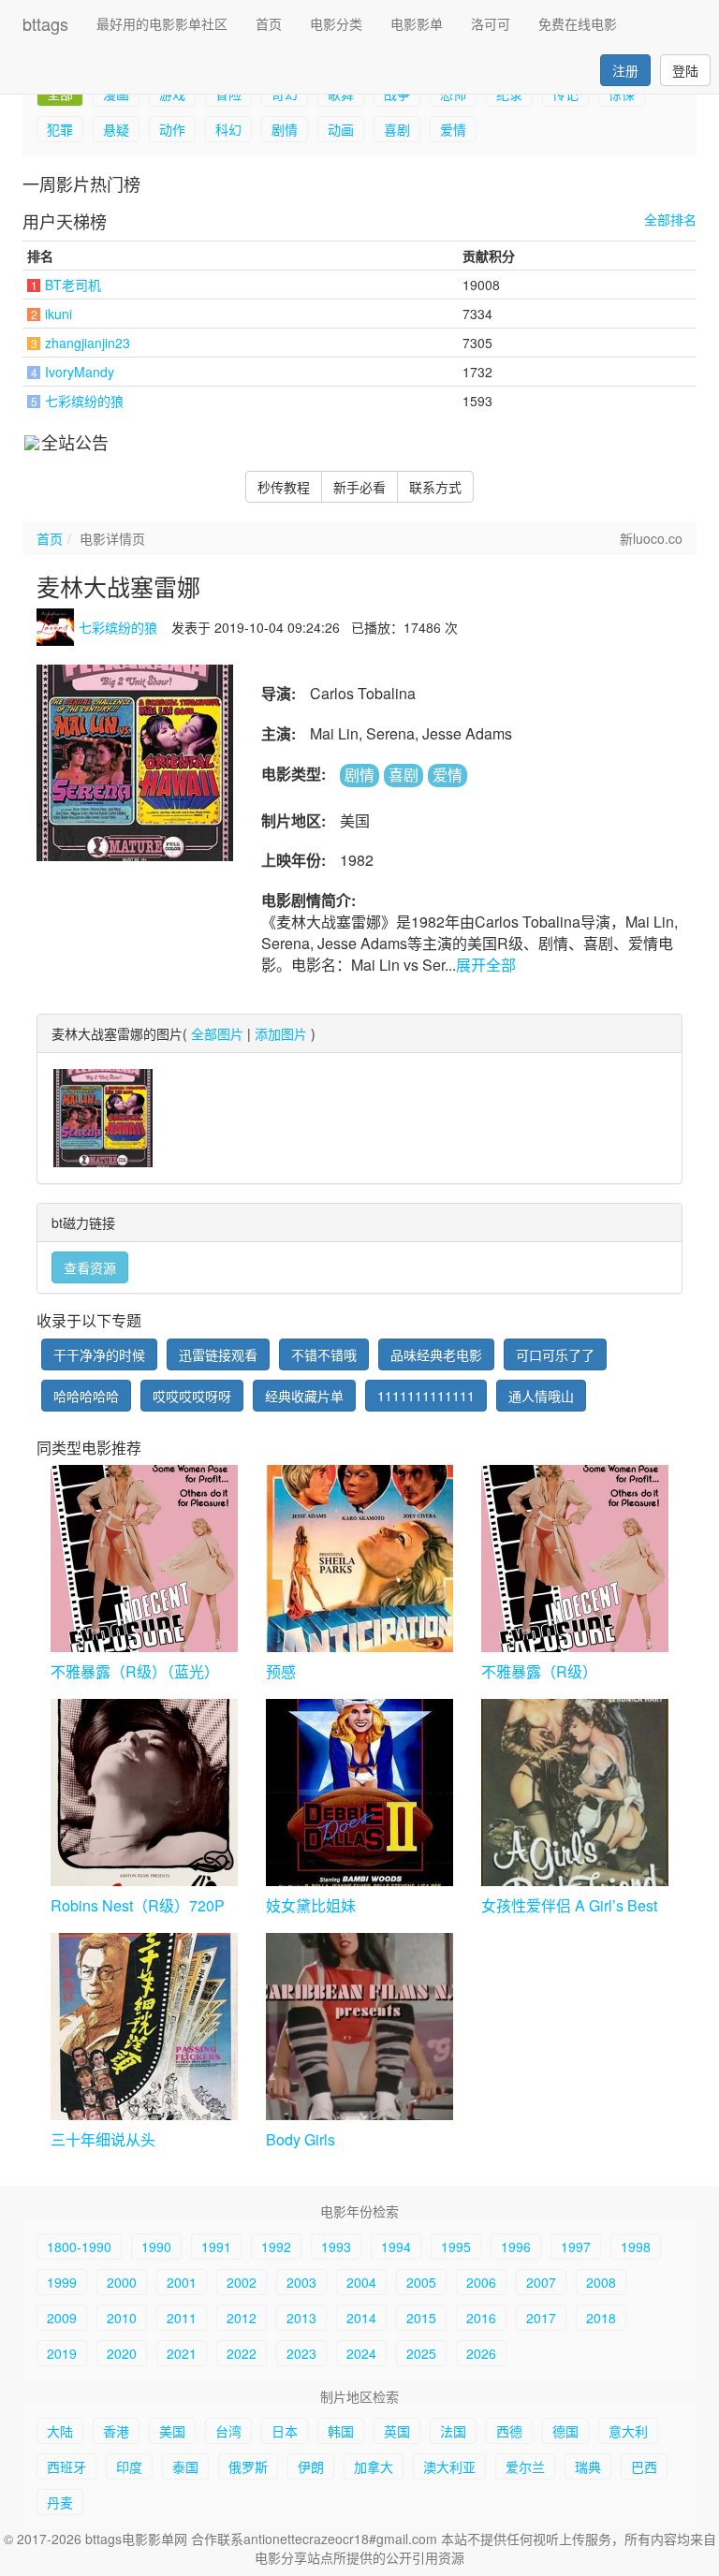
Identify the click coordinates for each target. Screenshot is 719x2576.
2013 (301, 2318)
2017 (541, 2318)
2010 (122, 2318)
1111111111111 (426, 1396)
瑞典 (588, 2466)
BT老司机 (73, 285)
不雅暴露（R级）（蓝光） (135, 1672)
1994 (396, 2247)
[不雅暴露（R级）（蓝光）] (144, 1559)
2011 (182, 2318)
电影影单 (417, 23)
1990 (156, 2247)
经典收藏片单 (304, 1396)
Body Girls (301, 2140)
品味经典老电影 (436, 1354)
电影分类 (336, 23)
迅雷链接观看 (218, 1354)
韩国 (341, 2431)
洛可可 (491, 23)
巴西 (644, 2466)
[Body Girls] (359, 2027)
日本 (285, 2431)
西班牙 (66, 2466)
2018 (601, 2318)
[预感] (359, 1559)
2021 (182, 2353)
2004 (361, 2282)
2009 (62, 2318)
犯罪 (60, 129)
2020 (122, 2353)
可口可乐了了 (555, 1354)
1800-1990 (79, 2247)
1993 (336, 2247)
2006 (481, 2282)
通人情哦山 (541, 1396)
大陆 (60, 2431)
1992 (276, 2247)
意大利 (628, 2431)
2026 (481, 2353)
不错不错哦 (324, 1354)
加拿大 (374, 2466)
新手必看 (359, 487)
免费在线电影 (578, 23)
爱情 (453, 129)
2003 (301, 2282)
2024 (361, 2353)
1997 (576, 2247)
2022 (242, 2353)
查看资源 (90, 1267)
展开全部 (486, 965)
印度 (129, 2466)
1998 (636, 2247)
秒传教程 (284, 487)
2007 (541, 2282)
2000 (122, 2282)
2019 (62, 2353)
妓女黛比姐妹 (311, 1906)
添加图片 (281, 1033)
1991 (216, 2247)
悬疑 (116, 129)
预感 (281, 1672)
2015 (421, 2318)
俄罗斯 (248, 2466)
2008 (601, 2282)
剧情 (285, 129)
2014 (361, 2318)
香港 (116, 2431)
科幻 (228, 129)
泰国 (185, 2466)
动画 (341, 129)
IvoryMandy (80, 372)
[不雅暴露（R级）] (575, 1559)
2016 (481, 2318)
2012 (242, 2318)
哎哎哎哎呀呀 (192, 1396)
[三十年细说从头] (144, 2027)
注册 (625, 70)
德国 (565, 2431)
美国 (172, 2431)
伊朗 (311, 2466)
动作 (172, 129)
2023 (301, 2353)
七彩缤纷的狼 (84, 401)
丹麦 (60, 2502)
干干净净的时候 (99, 1354)
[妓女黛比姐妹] (359, 1793)
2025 (421, 2353)
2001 (182, 2282)
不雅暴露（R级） (539, 1672)
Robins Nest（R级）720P (138, 1906)
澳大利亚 (449, 2466)
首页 (269, 23)
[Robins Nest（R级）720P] (144, 1793)
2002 (242, 2282)
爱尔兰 (525, 2466)
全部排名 (670, 220)
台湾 (228, 2431)
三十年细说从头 (103, 2140)
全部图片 (217, 1033)
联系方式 (435, 487)
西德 (509, 2431)
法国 (453, 2431)
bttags (45, 23)
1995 (456, 2247)
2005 (421, 2282)
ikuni (59, 314)
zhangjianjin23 (88, 343)
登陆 (685, 70)
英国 (397, 2431)
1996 (516, 2247)
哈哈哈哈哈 (86, 1396)
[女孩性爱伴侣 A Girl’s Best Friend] (575, 1793)
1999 (62, 2282)
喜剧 (397, 129)
